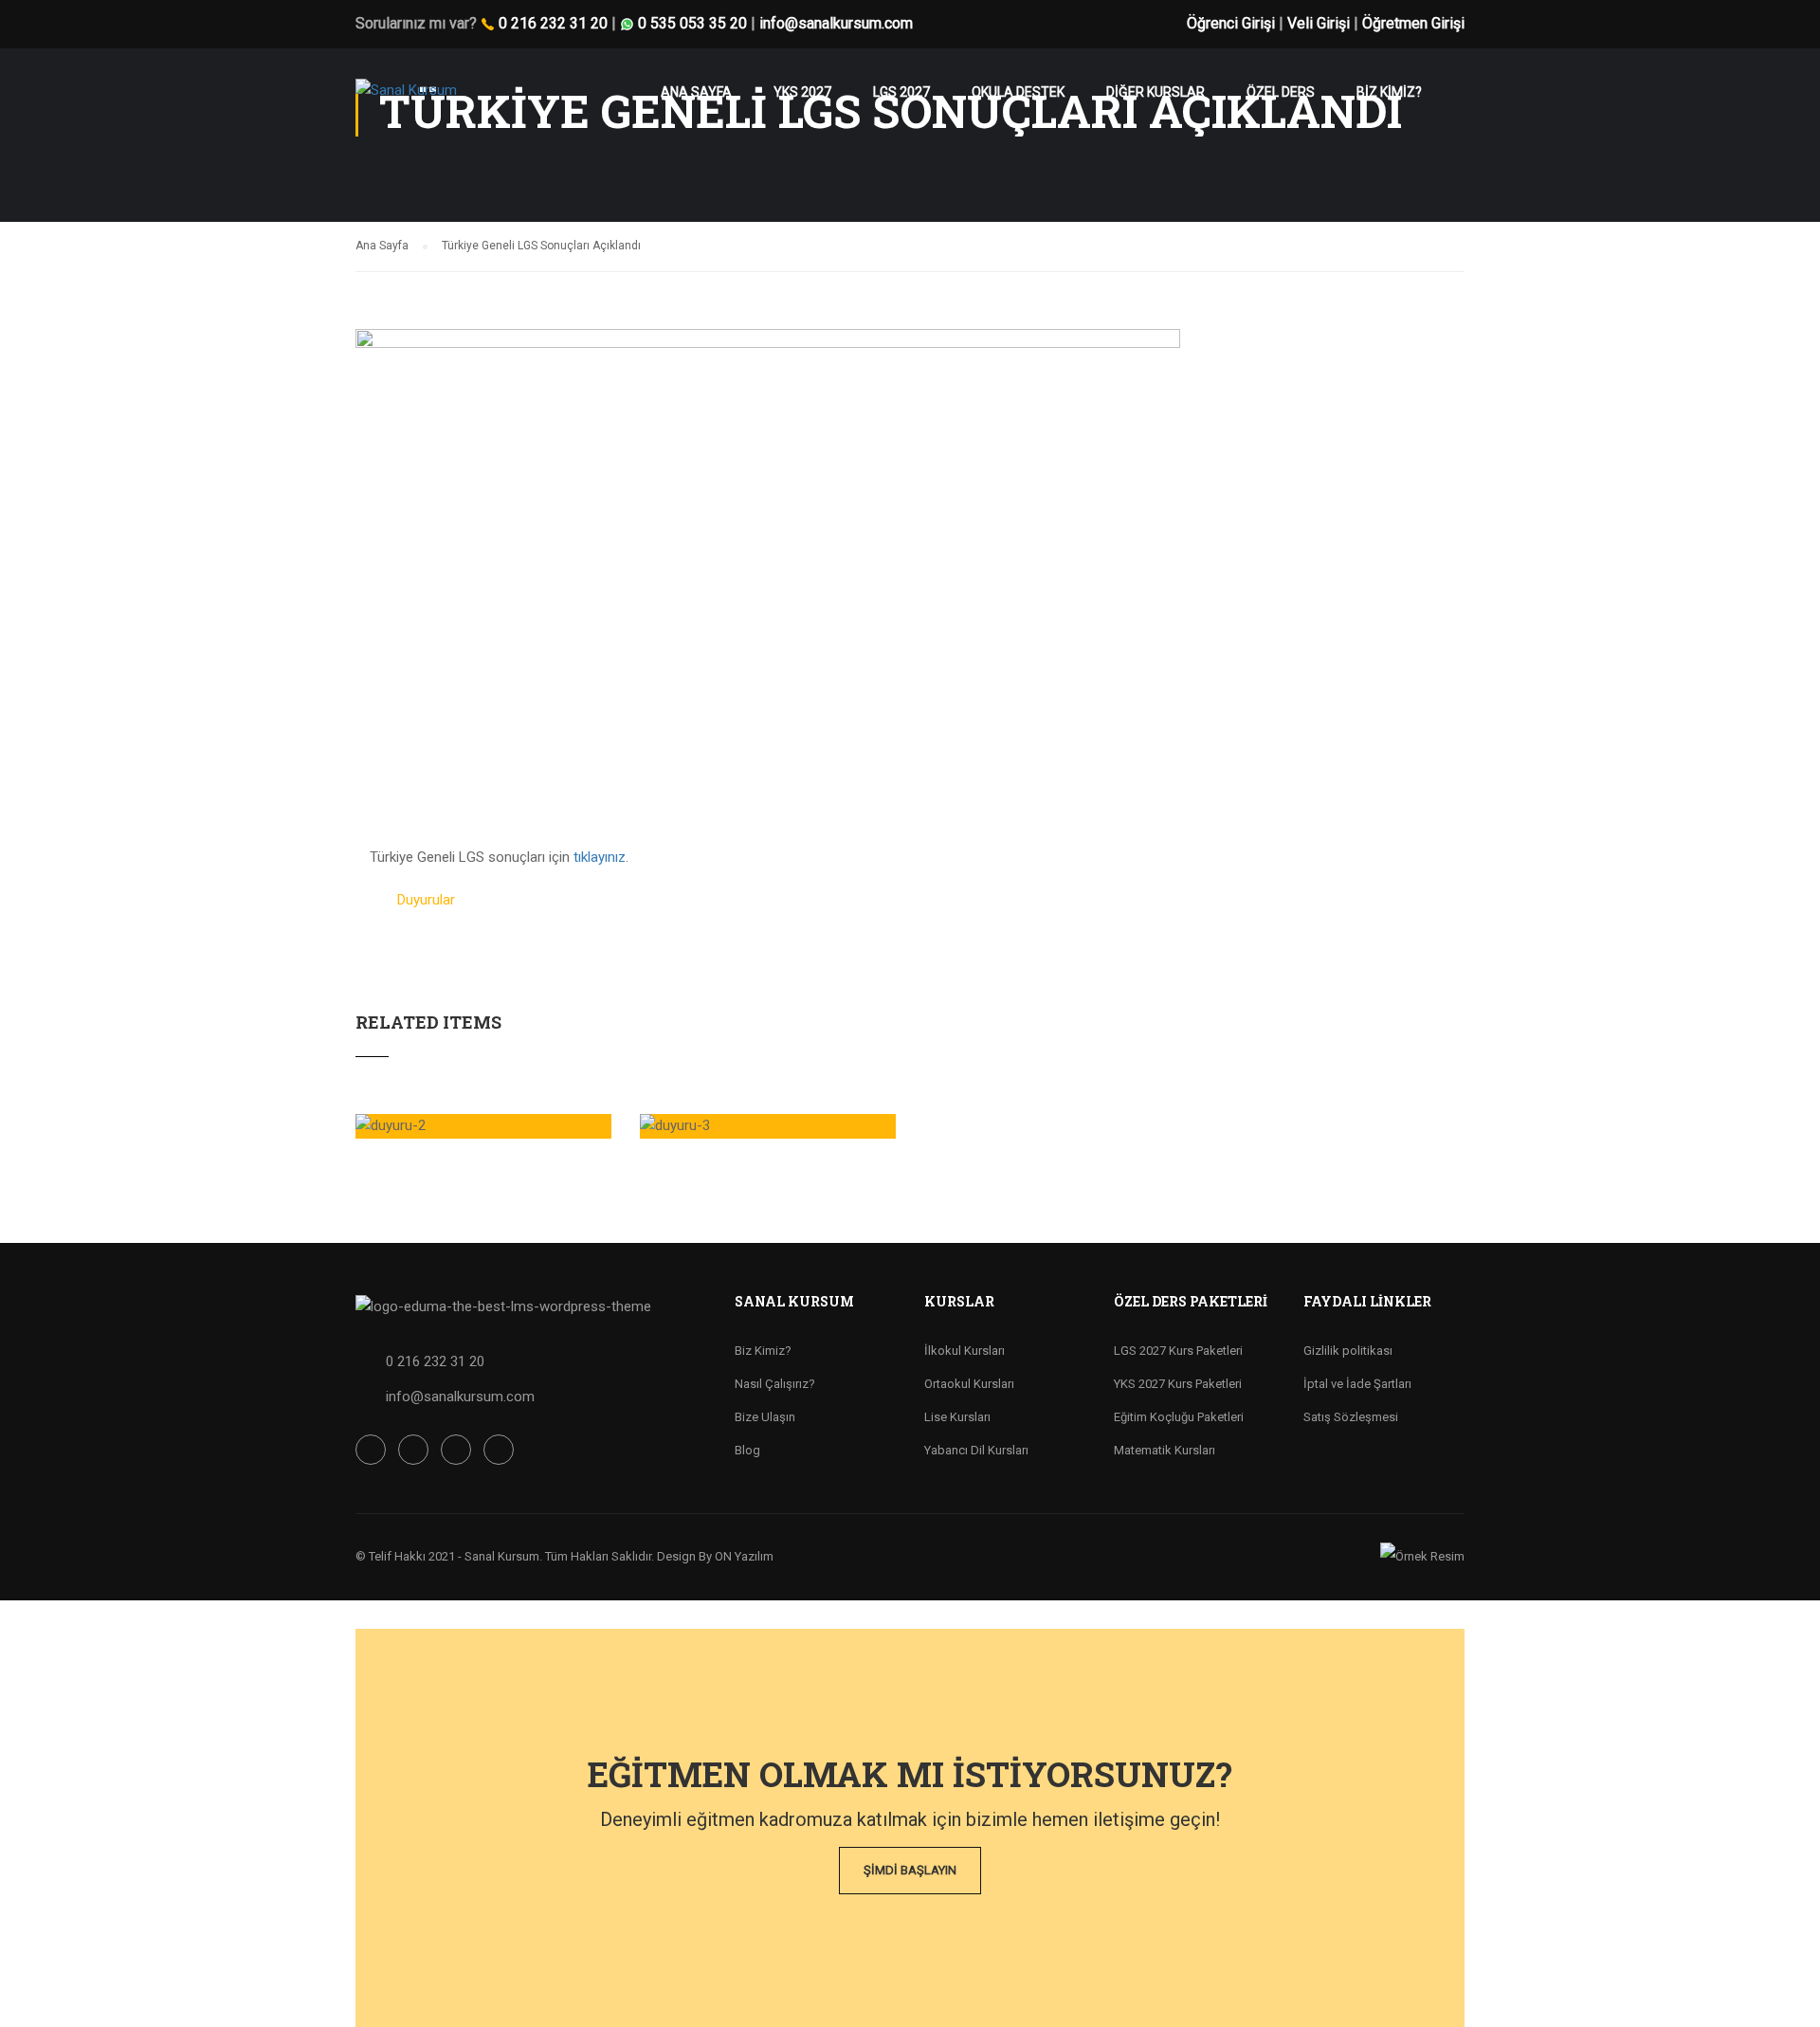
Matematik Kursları (1165, 1450)
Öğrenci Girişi (1231, 23)
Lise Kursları (957, 1417)
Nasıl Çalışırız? (775, 1384)
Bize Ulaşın (765, 1417)
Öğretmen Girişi (1413, 23)
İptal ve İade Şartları (1357, 1384)
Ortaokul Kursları (969, 1384)
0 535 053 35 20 (692, 23)
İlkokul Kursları (965, 1351)
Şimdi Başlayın (910, 1870)
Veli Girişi (1319, 23)
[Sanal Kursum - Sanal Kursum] (429, 100)
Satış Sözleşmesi (1351, 1417)
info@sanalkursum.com (836, 23)
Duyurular (426, 900)
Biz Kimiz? (763, 1351)
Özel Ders (1281, 92)
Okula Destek (1018, 92)
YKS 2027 (802, 92)
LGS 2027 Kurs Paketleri (1178, 1351)
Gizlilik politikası (1348, 1351)
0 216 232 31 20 (553, 23)
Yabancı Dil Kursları (976, 1450)
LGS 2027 (901, 92)
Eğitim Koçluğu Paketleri (1179, 1417)
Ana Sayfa (696, 92)
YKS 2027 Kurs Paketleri (1178, 1384)
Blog (747, 1450)
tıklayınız (600, 857)
